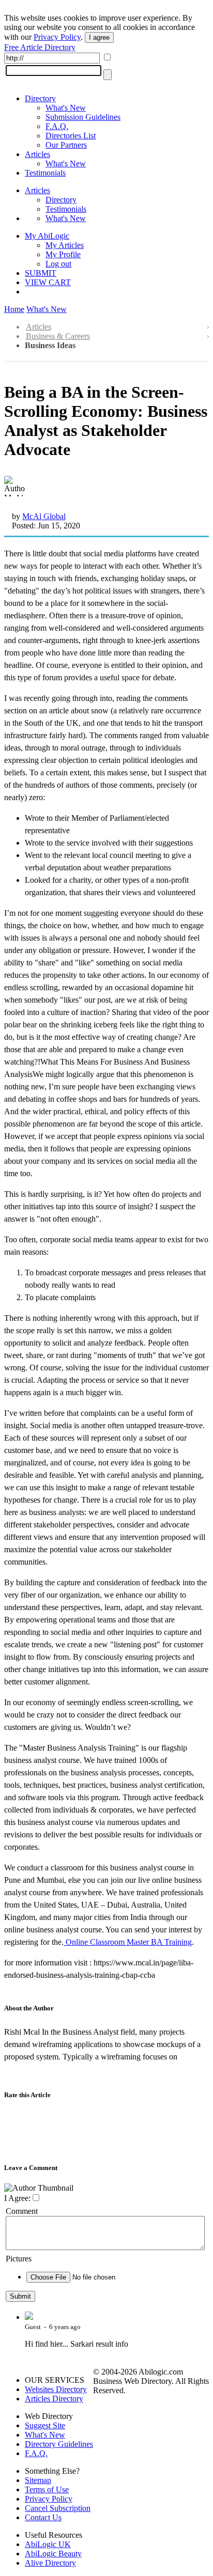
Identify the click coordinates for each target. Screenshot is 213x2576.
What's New (66, 108)
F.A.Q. (57, 126)
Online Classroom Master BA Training (128, 1942)
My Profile (63, 254)
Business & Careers (58, 336)
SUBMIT (41, 273)
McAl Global (44, 516)
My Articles (65, 245)
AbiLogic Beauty (53, 2554)
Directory (40, 98)
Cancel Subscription (58, 2508)
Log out (58, 264)
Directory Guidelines (59, 2444)
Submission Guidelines (83, 117)
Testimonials (45, 173)
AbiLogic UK (48, 2544)
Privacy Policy (57, 37)
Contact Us (43, 2517)
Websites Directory (56, 2389)
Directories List (71, 136)
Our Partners (66, 145)
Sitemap (38, 2480)
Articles (37, 154)
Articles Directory (54, 2399)
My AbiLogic (47, 236)
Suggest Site (45, 2425)
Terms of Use (47, 2489)
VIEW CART (48, 282)
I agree (99, 37)
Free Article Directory (40, 47)
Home (14, 309)
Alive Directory (50, 2563)
